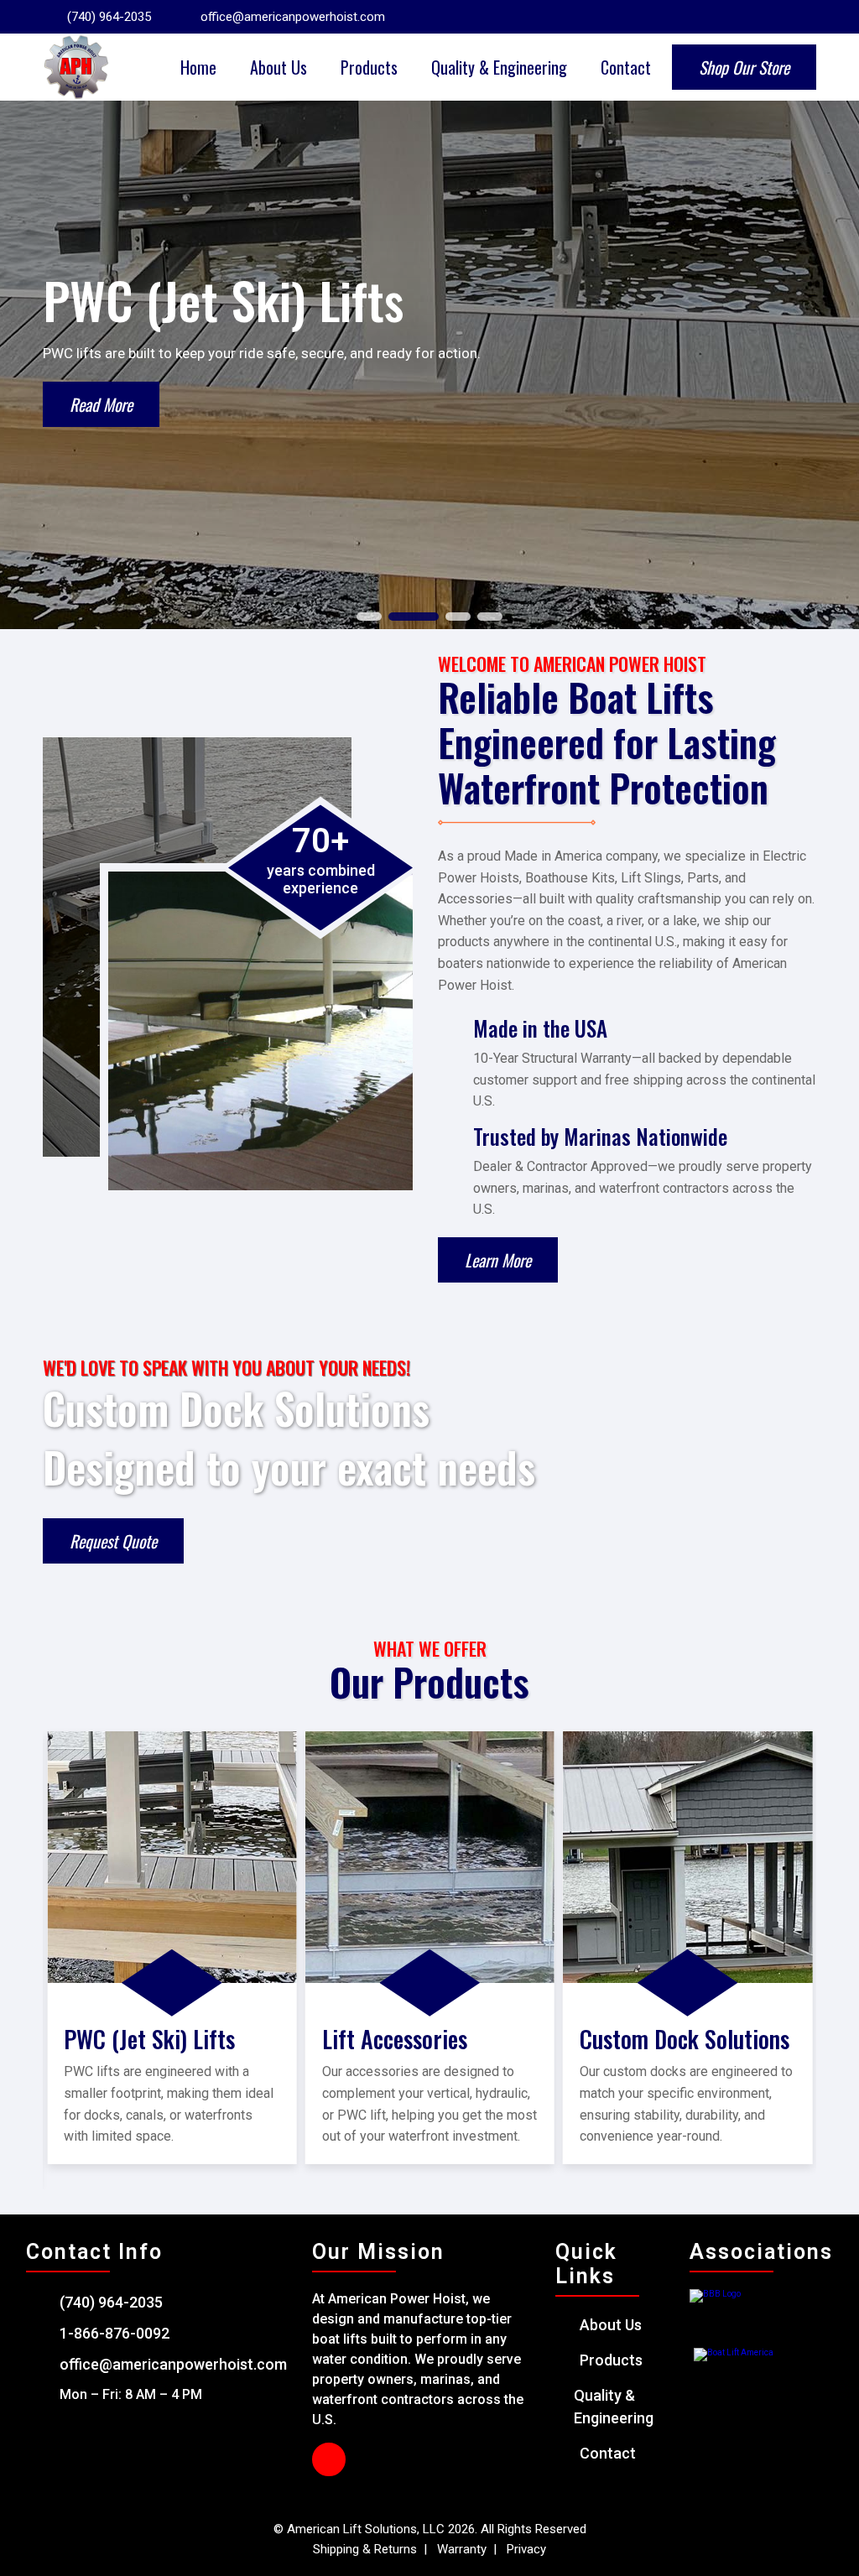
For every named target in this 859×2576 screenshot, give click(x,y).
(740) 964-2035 (109, 17)
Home (198, 67)
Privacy (525, 2549)
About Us (279, 67)
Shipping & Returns (367, 2549)
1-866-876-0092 (115, 2333)
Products (369, 67)
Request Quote (113, 1541)
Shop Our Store (744, 67)
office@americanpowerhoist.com (293, 17)
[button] (369, 617)
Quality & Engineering (499, 67)
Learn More (498, 1260)
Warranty (462, 2549)
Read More (101, 404)
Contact (626, 67)
